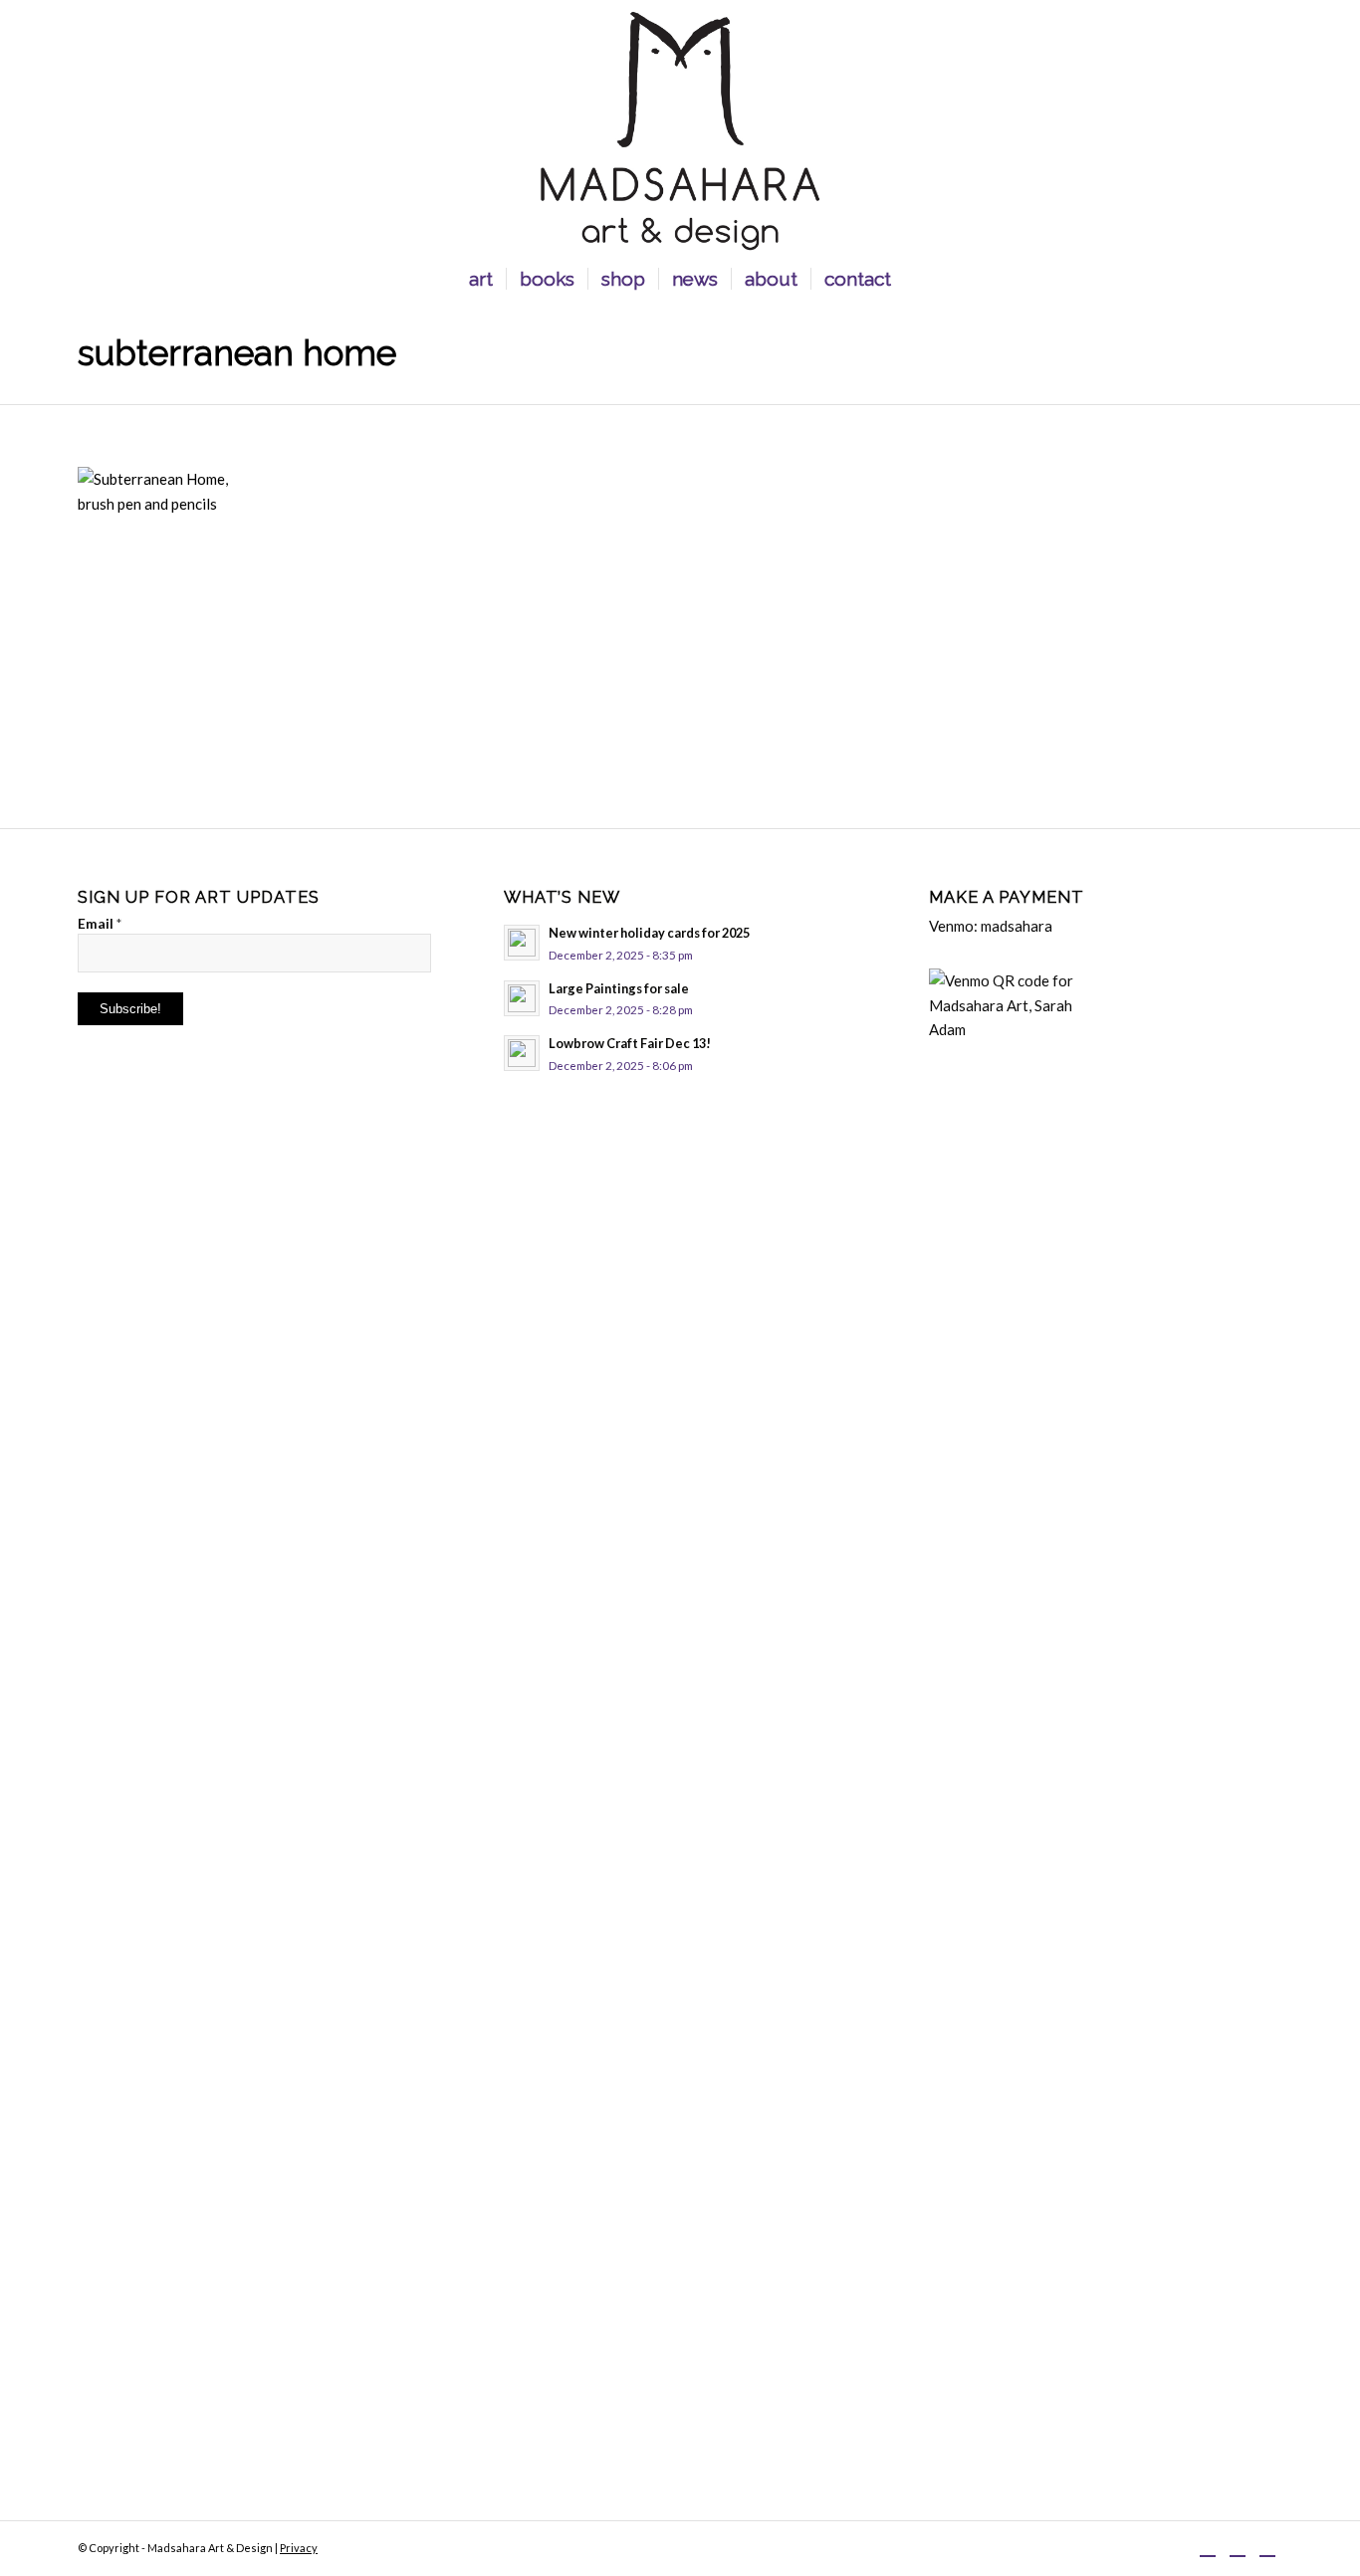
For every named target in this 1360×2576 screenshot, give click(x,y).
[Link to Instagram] (1238, 2546)
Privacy (299, 2548)
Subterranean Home (237, 353)
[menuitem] (481, 279)
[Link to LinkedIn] (1267, 2546)
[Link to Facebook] (1208, 2546)
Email (100, 923)
